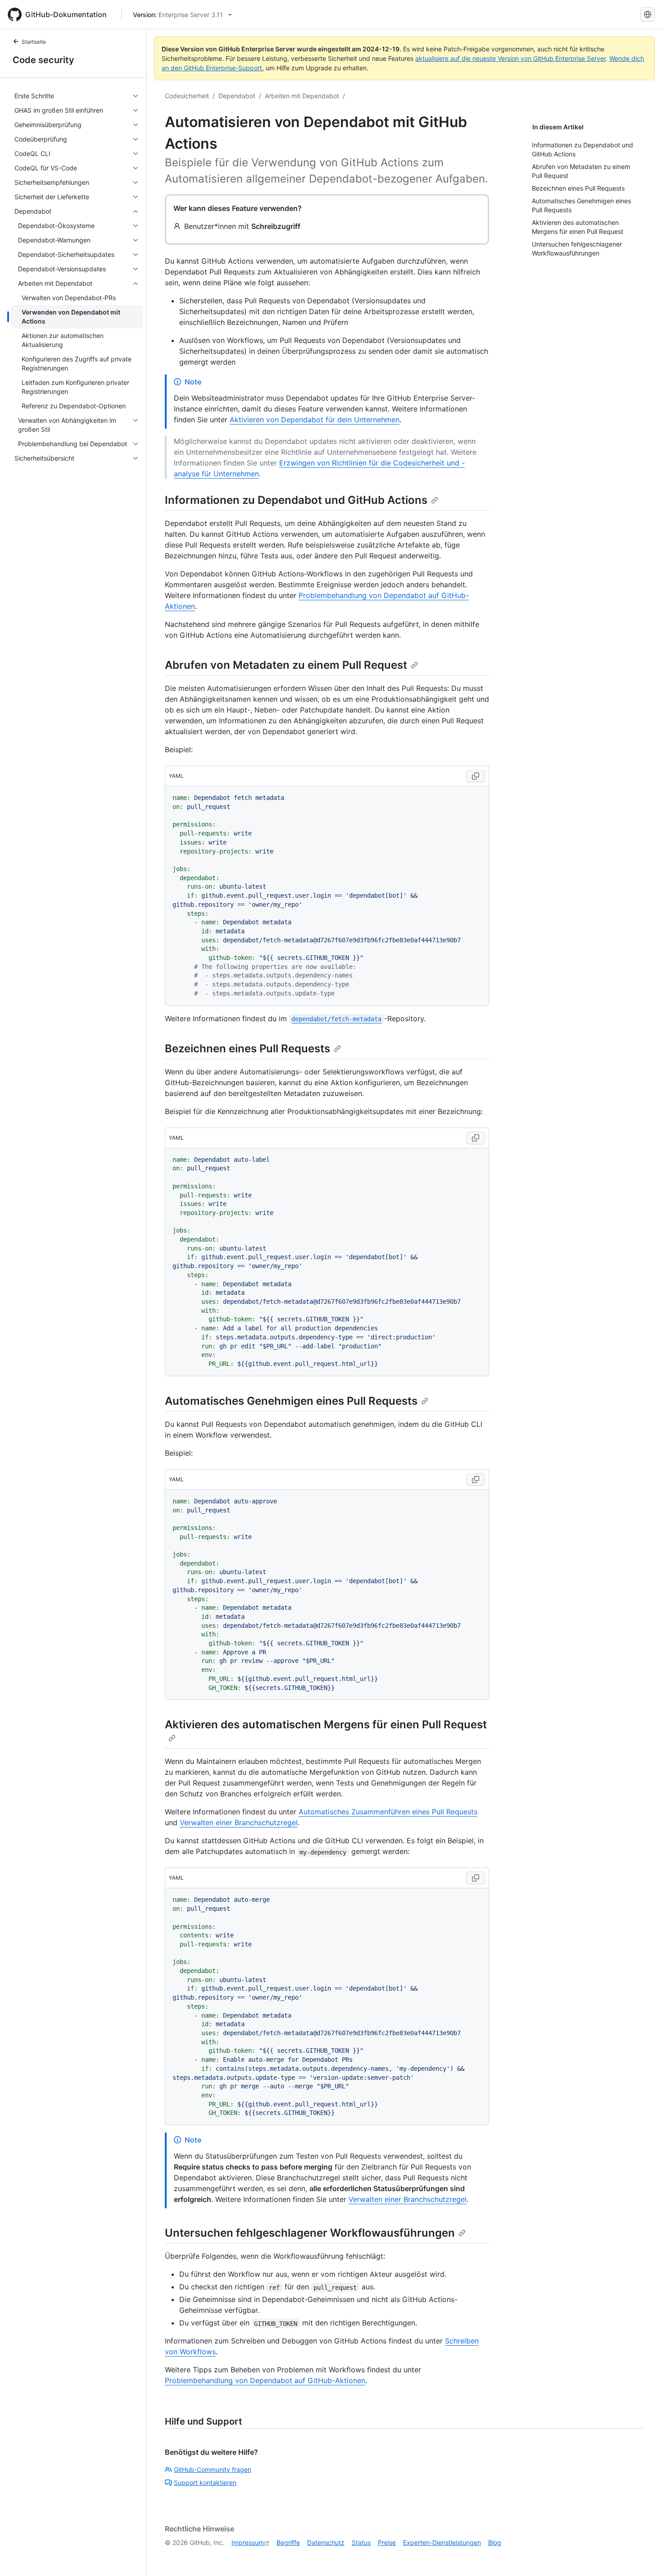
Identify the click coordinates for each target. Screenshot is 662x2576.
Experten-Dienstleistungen (442, 2542)
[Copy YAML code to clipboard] (476, 776)
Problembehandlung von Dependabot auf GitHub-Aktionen (265, 2380)
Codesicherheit (187, 96)
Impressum (248, 2542)
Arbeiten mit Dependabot (302, 96)
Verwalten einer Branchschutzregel (239, 1822)
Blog (495, 2542)
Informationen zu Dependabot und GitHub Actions (296, 500)
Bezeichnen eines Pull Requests (247, 1048)
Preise (387, 2542)
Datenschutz (326, 2542)
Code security (43, 60)
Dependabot (237, 96)
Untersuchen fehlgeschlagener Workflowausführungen (310, 2233)
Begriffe (288, 2542)
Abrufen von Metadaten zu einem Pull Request (286, 665)
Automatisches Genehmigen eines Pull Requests (291, 1401)
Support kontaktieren (205, 2482)
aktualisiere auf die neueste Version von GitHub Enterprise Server (510, 58)
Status (361, 2542)
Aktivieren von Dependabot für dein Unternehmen (315, 420)
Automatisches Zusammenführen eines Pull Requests (388, 1812)
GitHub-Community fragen (213, 2469)
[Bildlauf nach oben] (642, 2556)
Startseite (34, 42)
